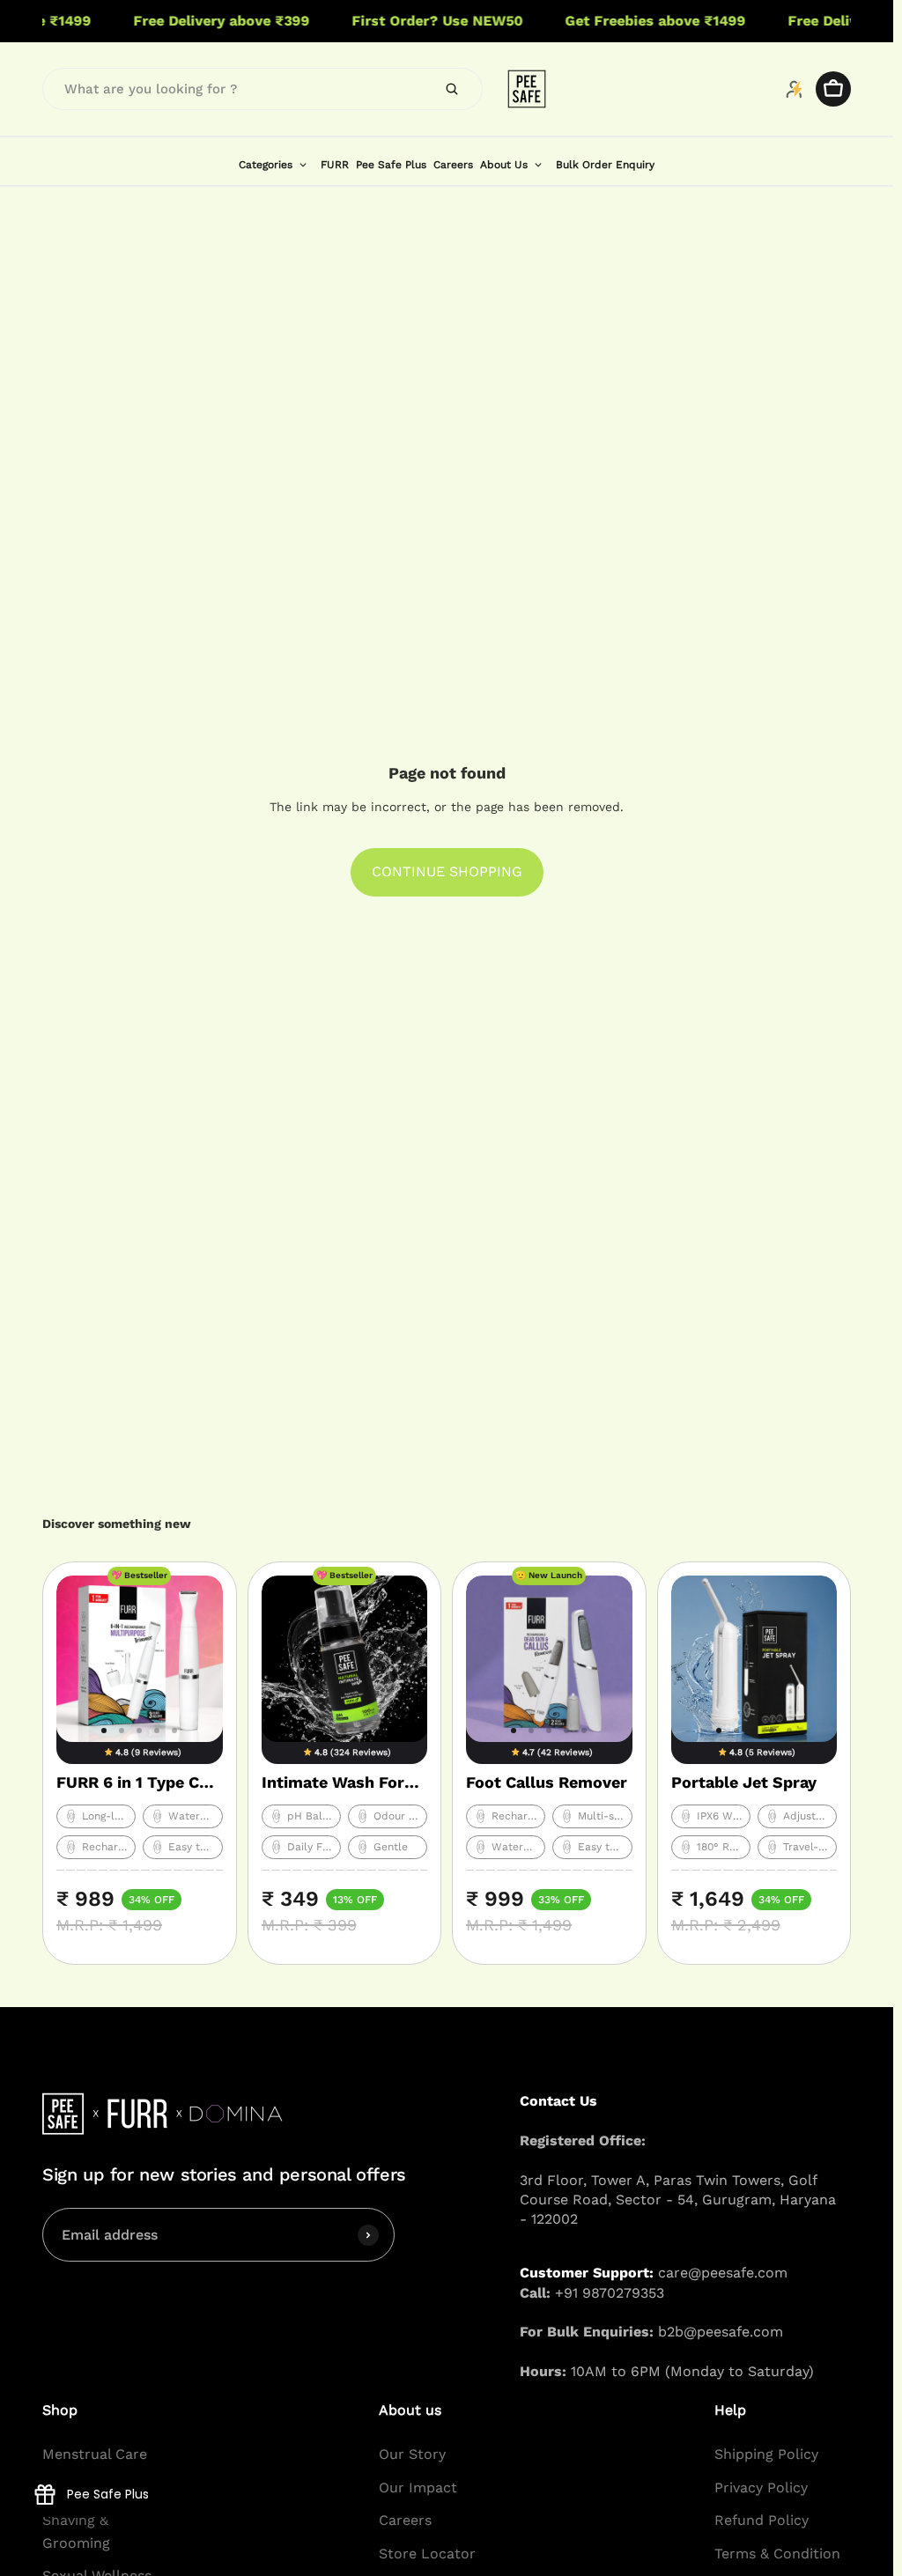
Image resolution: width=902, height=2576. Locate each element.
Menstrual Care (95, 2454)
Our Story (412, 2454)
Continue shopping (447, 871)
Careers (405, 2520)
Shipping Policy (766, 2454)
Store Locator (427, 2554)
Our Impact (418, 2487)
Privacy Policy (761, 2487)
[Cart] (833, 89)
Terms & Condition (777, 2554)
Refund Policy (762, 2520)
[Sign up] (368, 2234)
